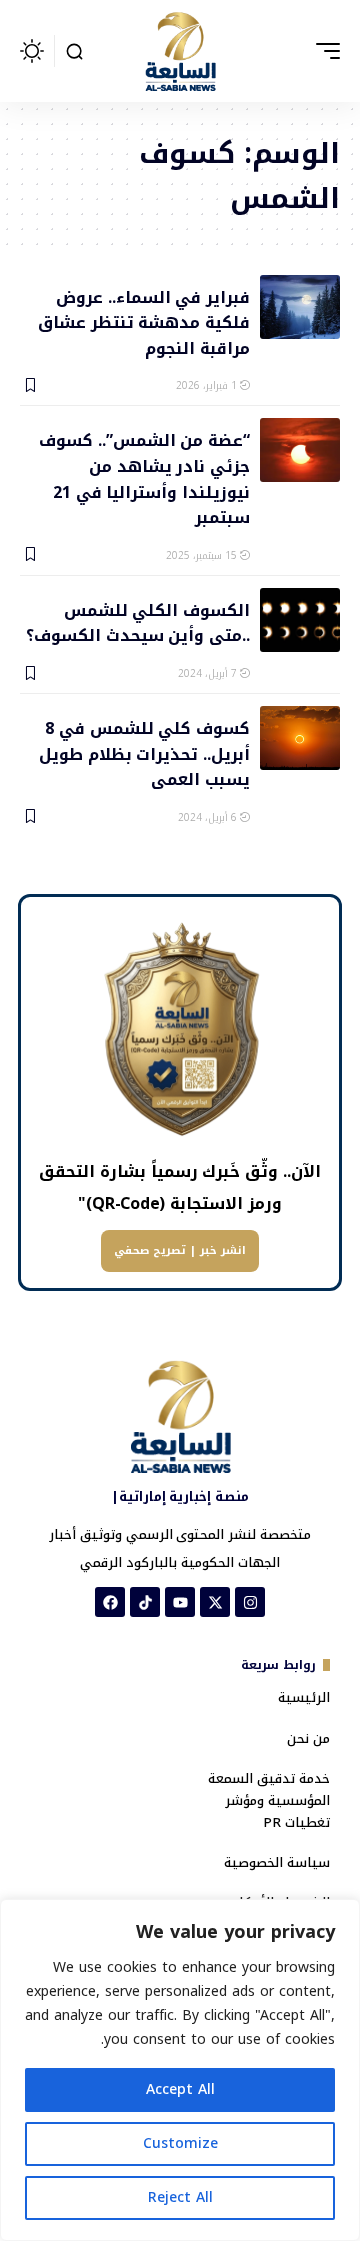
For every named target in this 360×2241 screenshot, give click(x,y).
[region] (180, 2070)
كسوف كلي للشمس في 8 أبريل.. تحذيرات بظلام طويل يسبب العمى (144, 753)
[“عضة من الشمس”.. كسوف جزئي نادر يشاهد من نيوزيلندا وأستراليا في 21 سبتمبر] (300, 450)
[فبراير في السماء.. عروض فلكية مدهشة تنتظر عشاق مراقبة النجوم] (300, 307)
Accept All (180, 2089)
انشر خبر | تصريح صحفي (180, 1250)
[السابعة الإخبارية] (180, 51)
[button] (323, 51)
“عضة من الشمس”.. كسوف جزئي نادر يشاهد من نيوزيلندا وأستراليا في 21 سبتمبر (144, 477)
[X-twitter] (215, 1602)
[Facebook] (110, 1602)
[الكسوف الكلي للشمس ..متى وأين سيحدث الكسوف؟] (300, 620)
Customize (180, 2143)
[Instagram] (250, 1602)
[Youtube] (180, 1602)
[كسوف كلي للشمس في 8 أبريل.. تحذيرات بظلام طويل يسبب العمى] (300, 738)
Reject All (180, 2197)
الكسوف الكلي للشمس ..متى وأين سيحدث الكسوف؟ (138, 622)
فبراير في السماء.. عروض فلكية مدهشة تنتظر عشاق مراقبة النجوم (144, 322)
